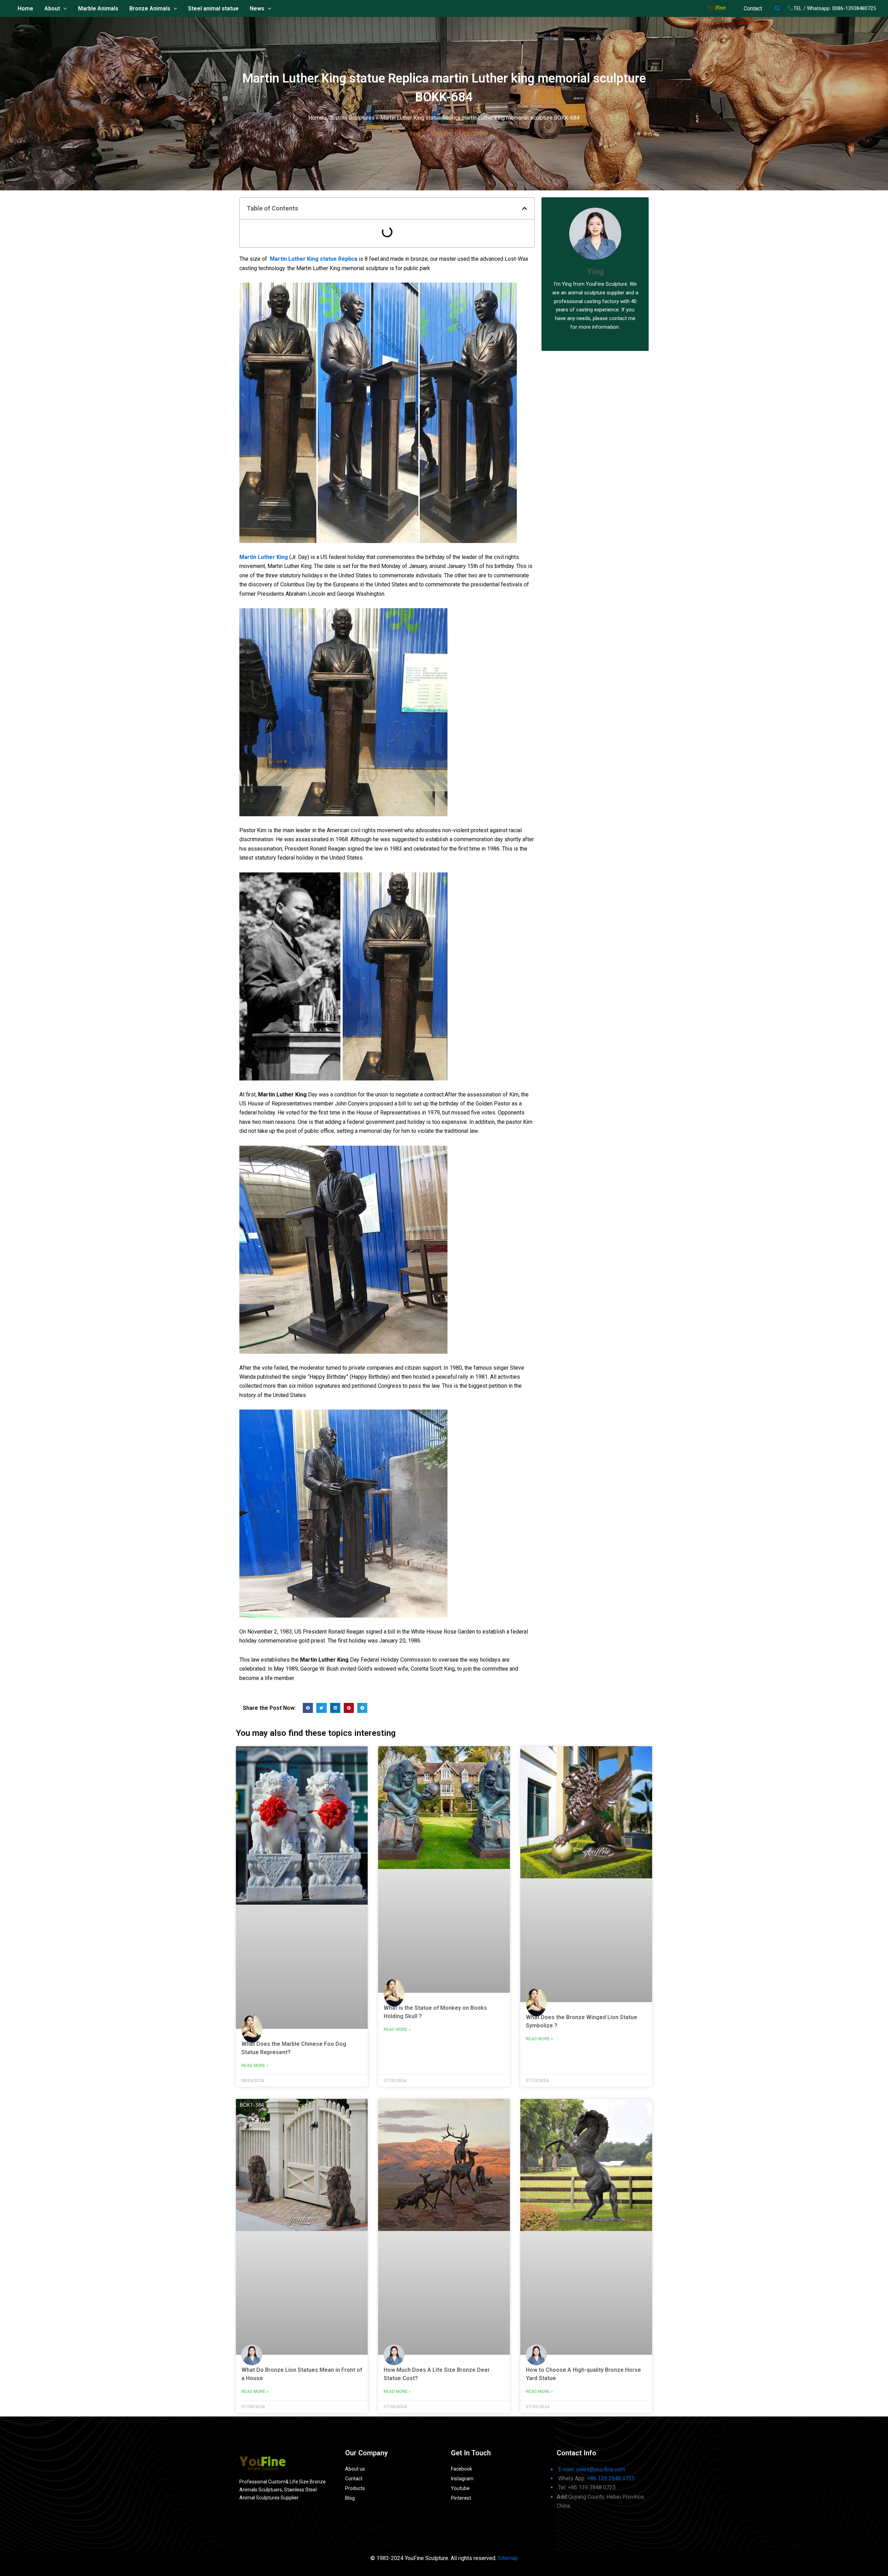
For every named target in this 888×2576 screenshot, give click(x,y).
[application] (63, 9)
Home (316, 118)
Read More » (255, 2066)
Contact (753, 8)
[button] (778, 8)
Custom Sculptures (352, 118)
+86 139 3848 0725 (611, 2478)
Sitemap (508, 2558)
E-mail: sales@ (592, 2469)
